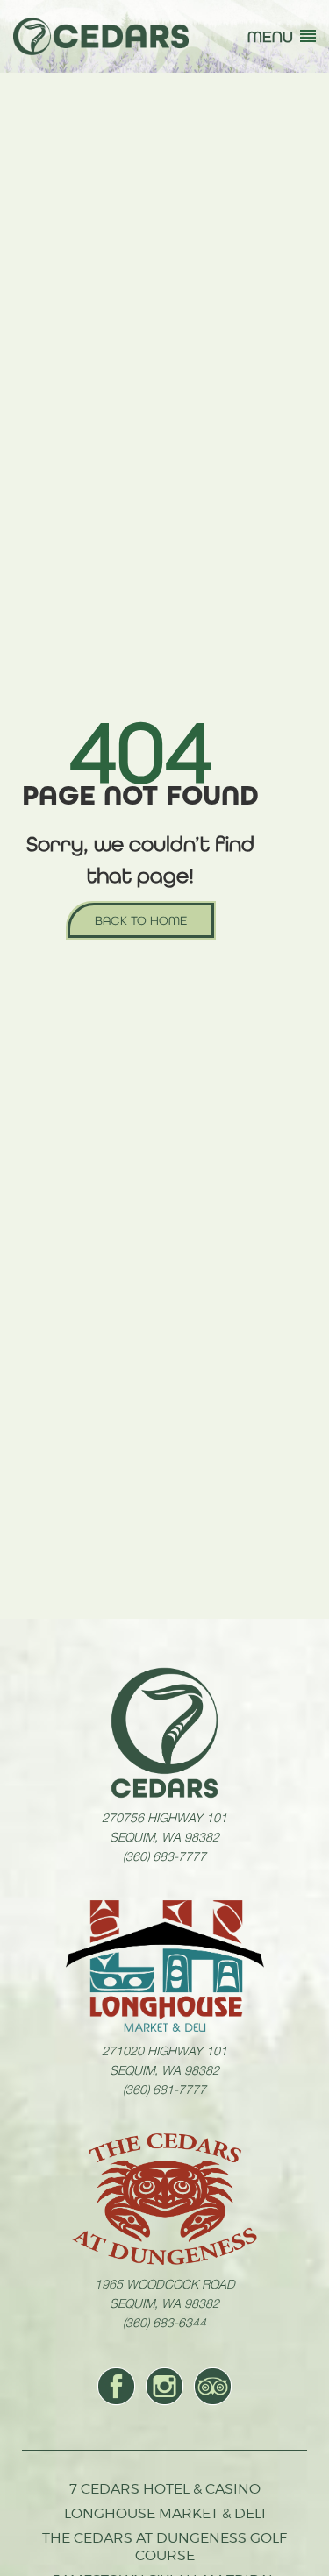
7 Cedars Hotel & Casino (165, 2489)
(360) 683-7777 (164, 1856)
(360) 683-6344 (164, 2322)
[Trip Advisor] (213, 2386)
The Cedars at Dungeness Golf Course (164, 2547)
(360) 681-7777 (164, 2089)
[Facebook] (116, 2386)
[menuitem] (116, 2386)
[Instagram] (164, 2386)
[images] (164, 1733)
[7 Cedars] (101, 36)
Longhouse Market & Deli (165, 2513)
